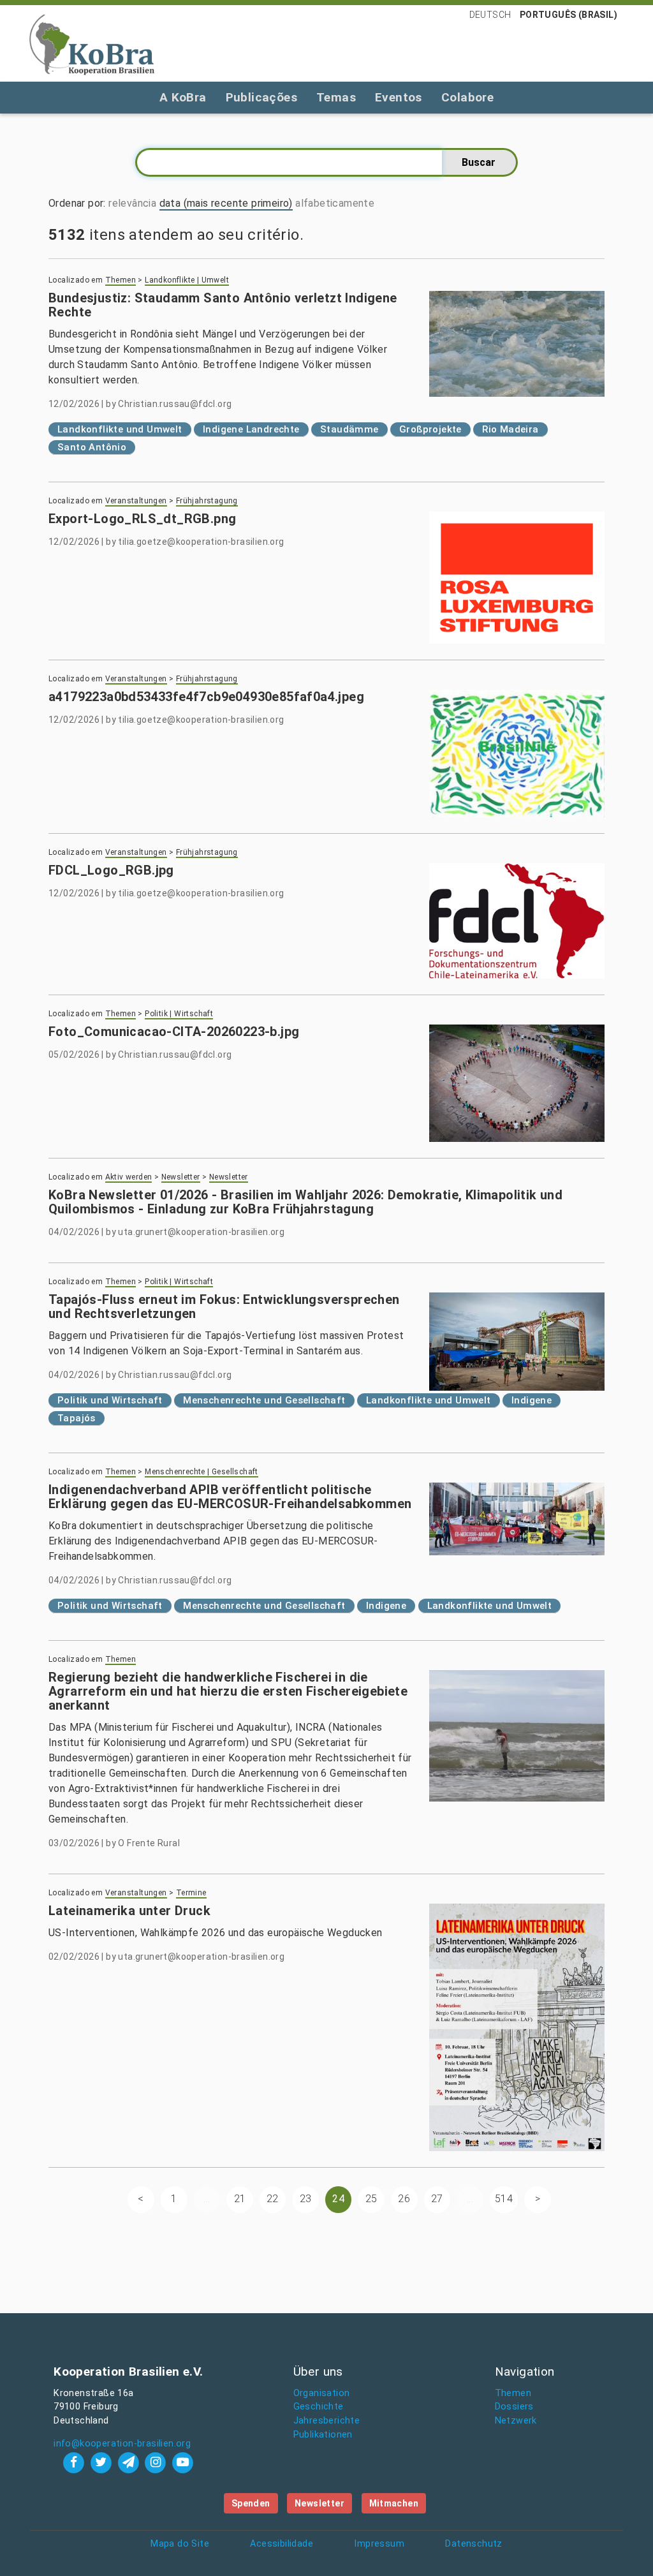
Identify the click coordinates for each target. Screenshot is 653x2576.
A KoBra (183, 97)
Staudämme (349, 429)
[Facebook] (76, 2462)
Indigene (532, 1400)
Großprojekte (430, 429)
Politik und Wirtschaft (110, 1400)
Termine (191, 1893)
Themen (121, 280)
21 (240, 2199)
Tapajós (77, 1418)
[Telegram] (130, 2462)
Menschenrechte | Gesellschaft (202, 1472)
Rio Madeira (510, 429)
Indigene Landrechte (251, 429)
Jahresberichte (327, 2421)
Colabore (467, 97)
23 (306, 2199)
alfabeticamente (335, 203)
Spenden (251, 2503)
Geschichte (319, 2407)
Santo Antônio (92, 447)
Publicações (261, 97)
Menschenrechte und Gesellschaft (264, 1400)
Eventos (399, 97)
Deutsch (490, 15)
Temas (336, 97)
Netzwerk (516, 2421)
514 (504, 2199)
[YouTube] (183, 2462)
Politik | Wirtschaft (179, 1014)
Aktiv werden (129, 1177)
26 (404, 2199)
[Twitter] (102, 2462)
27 (437, 2199)
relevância (132, 203)
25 (371, 2199)
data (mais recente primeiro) (226, 203)
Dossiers (514, 2407)
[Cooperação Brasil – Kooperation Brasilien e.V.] (92, 43)
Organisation (322, 2393)
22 (273, 2199)
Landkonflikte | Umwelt (187, 280)
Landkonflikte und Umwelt (120, 429)
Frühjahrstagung (207, 501)
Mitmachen (394, 2503)
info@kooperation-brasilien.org (122, 2444)
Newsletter (181, 1177)
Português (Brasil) (569, 15)
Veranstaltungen (136, 501)
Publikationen (323, 2435)
